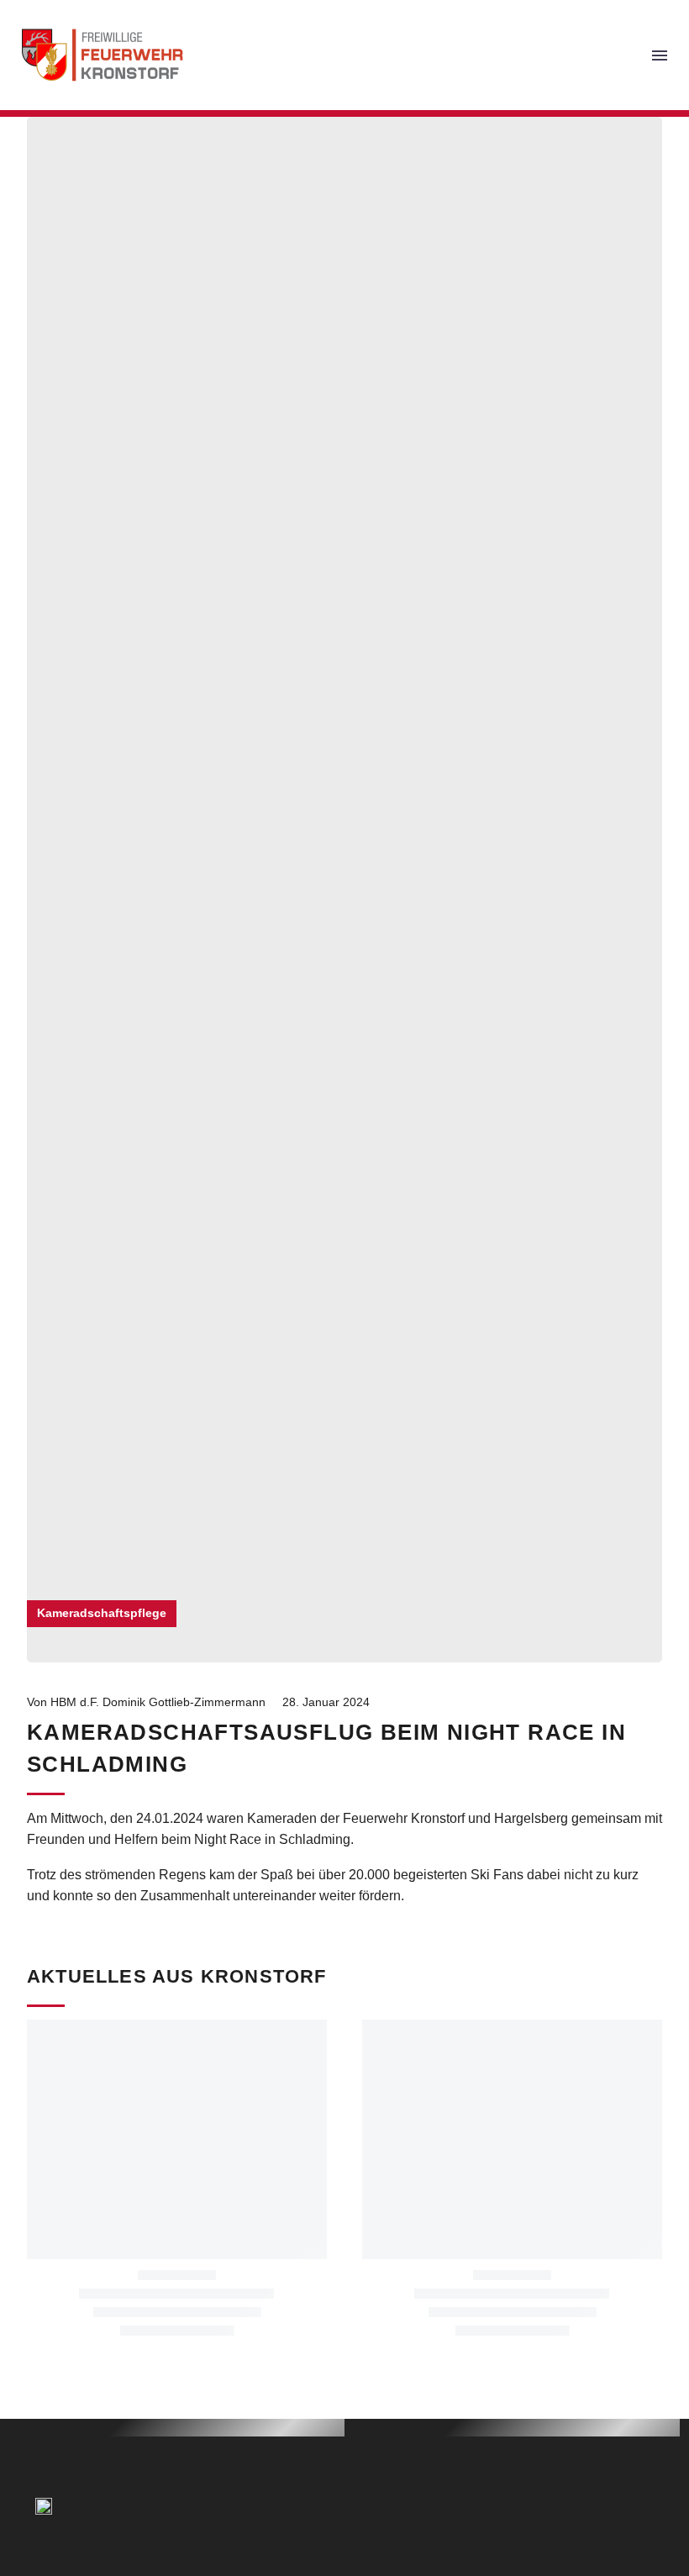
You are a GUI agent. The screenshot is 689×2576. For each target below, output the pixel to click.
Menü (660, 55)
